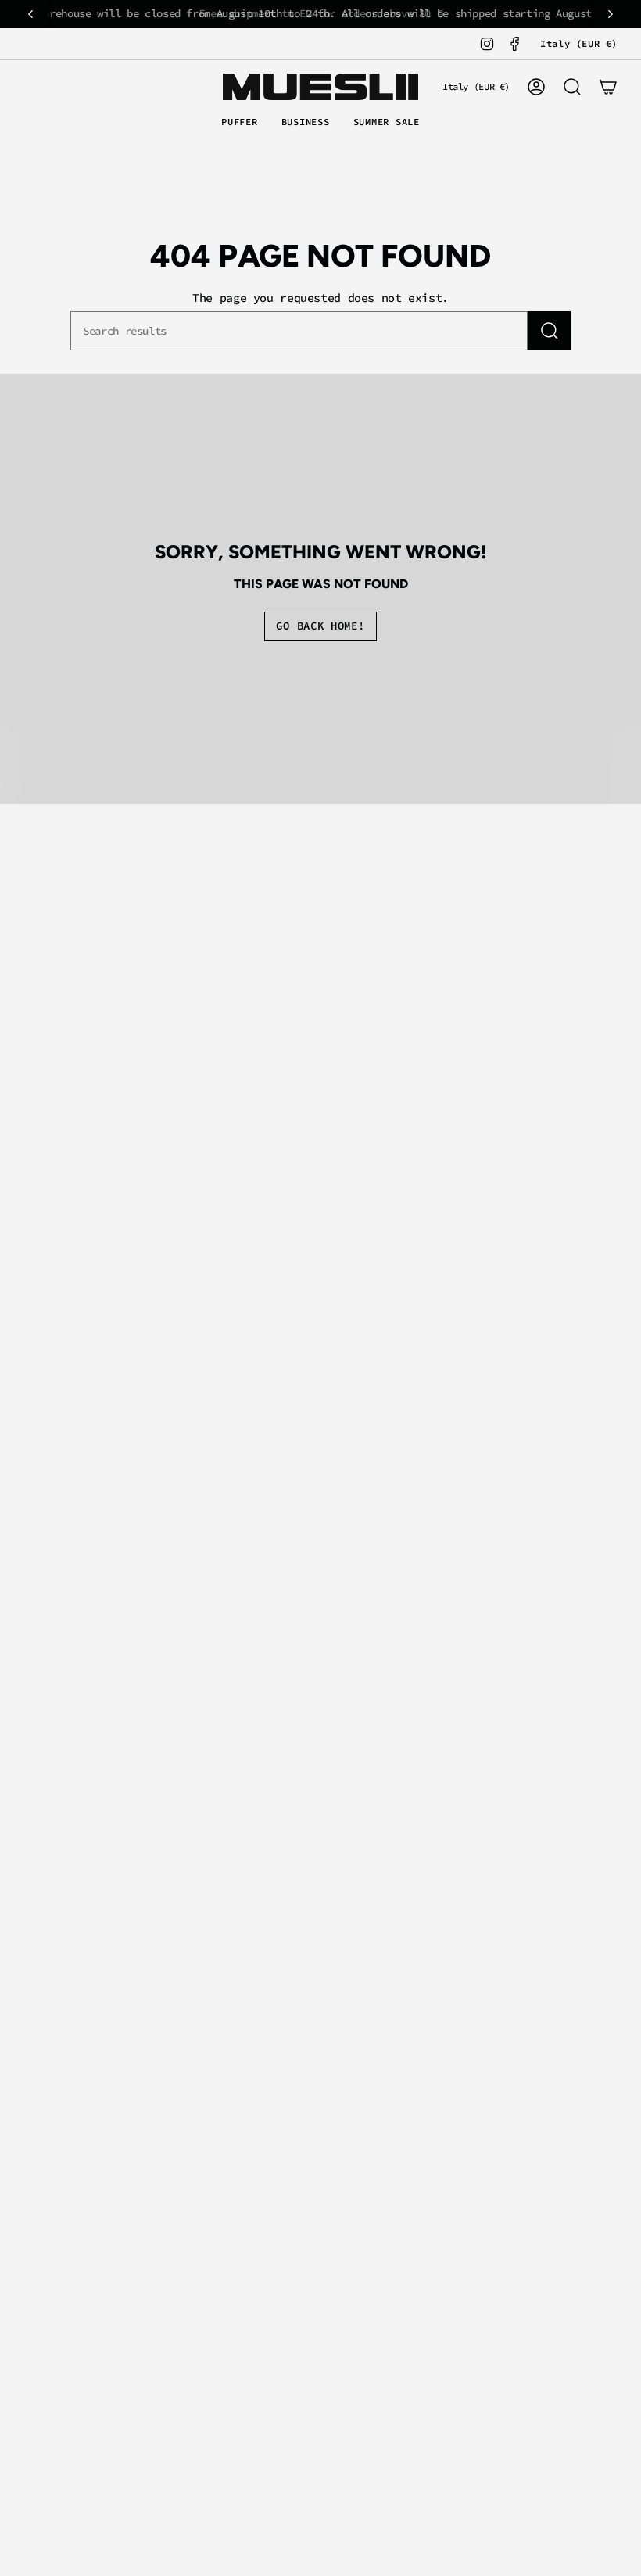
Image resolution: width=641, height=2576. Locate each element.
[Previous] (30, 14)
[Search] (549, 331)
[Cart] (608, 87)
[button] (240, 123)
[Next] (611, 14)
